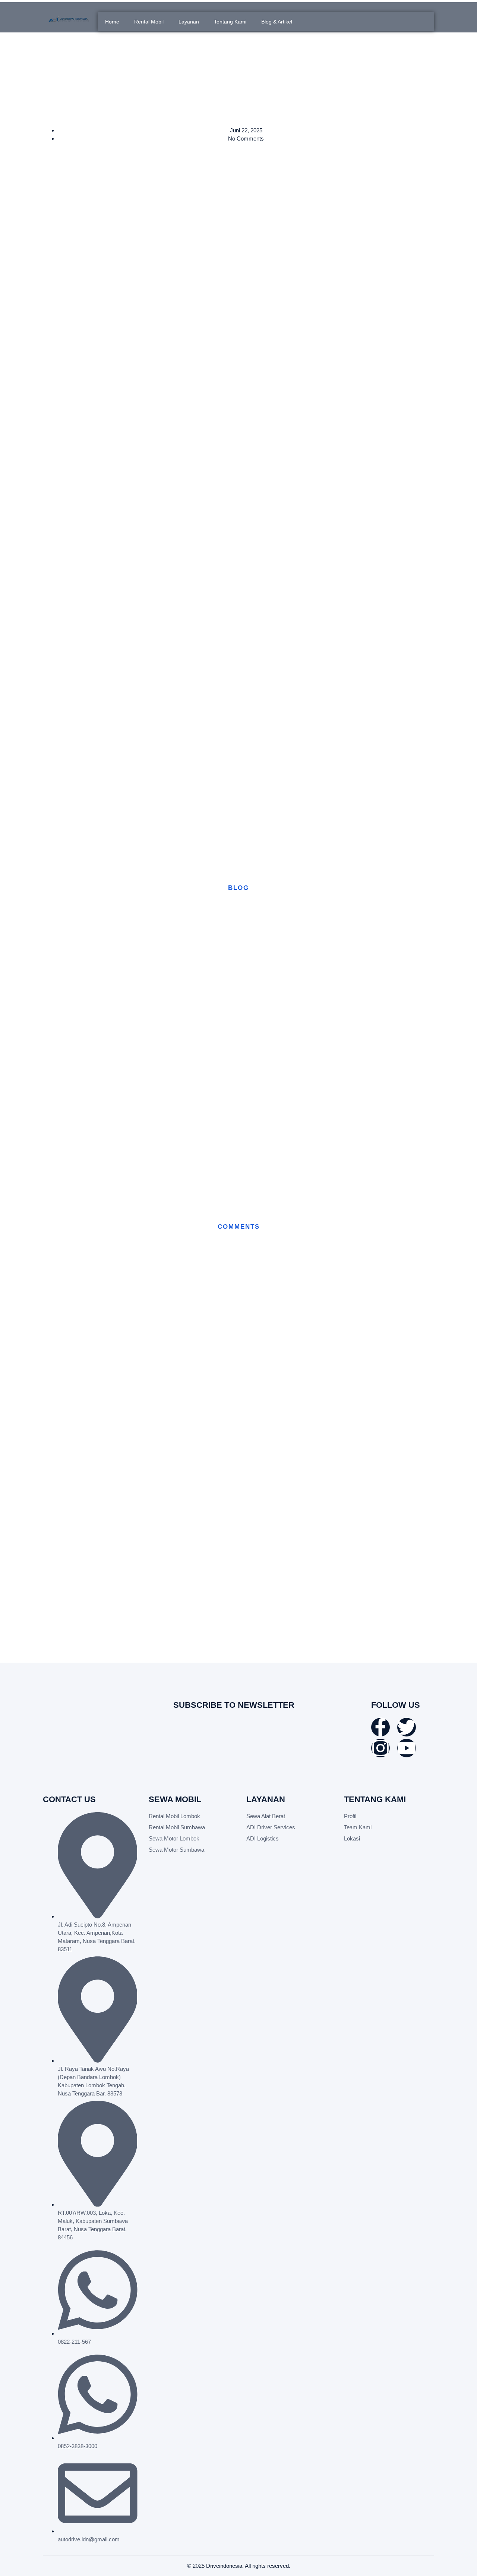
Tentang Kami (230, 22)
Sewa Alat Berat (266, 1816)
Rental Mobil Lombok (174, 1816)
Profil (350, 1816)
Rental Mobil (149, 22)
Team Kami (358, 1827)
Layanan (189, 22)
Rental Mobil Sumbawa (177, 1827)
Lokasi (352, 1838)
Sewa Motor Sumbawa (176, 1850)
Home (112, 22)
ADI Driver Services (271, 1827)
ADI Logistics (263, 1838)
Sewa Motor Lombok (174, 1838)
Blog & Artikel (277, 22)
